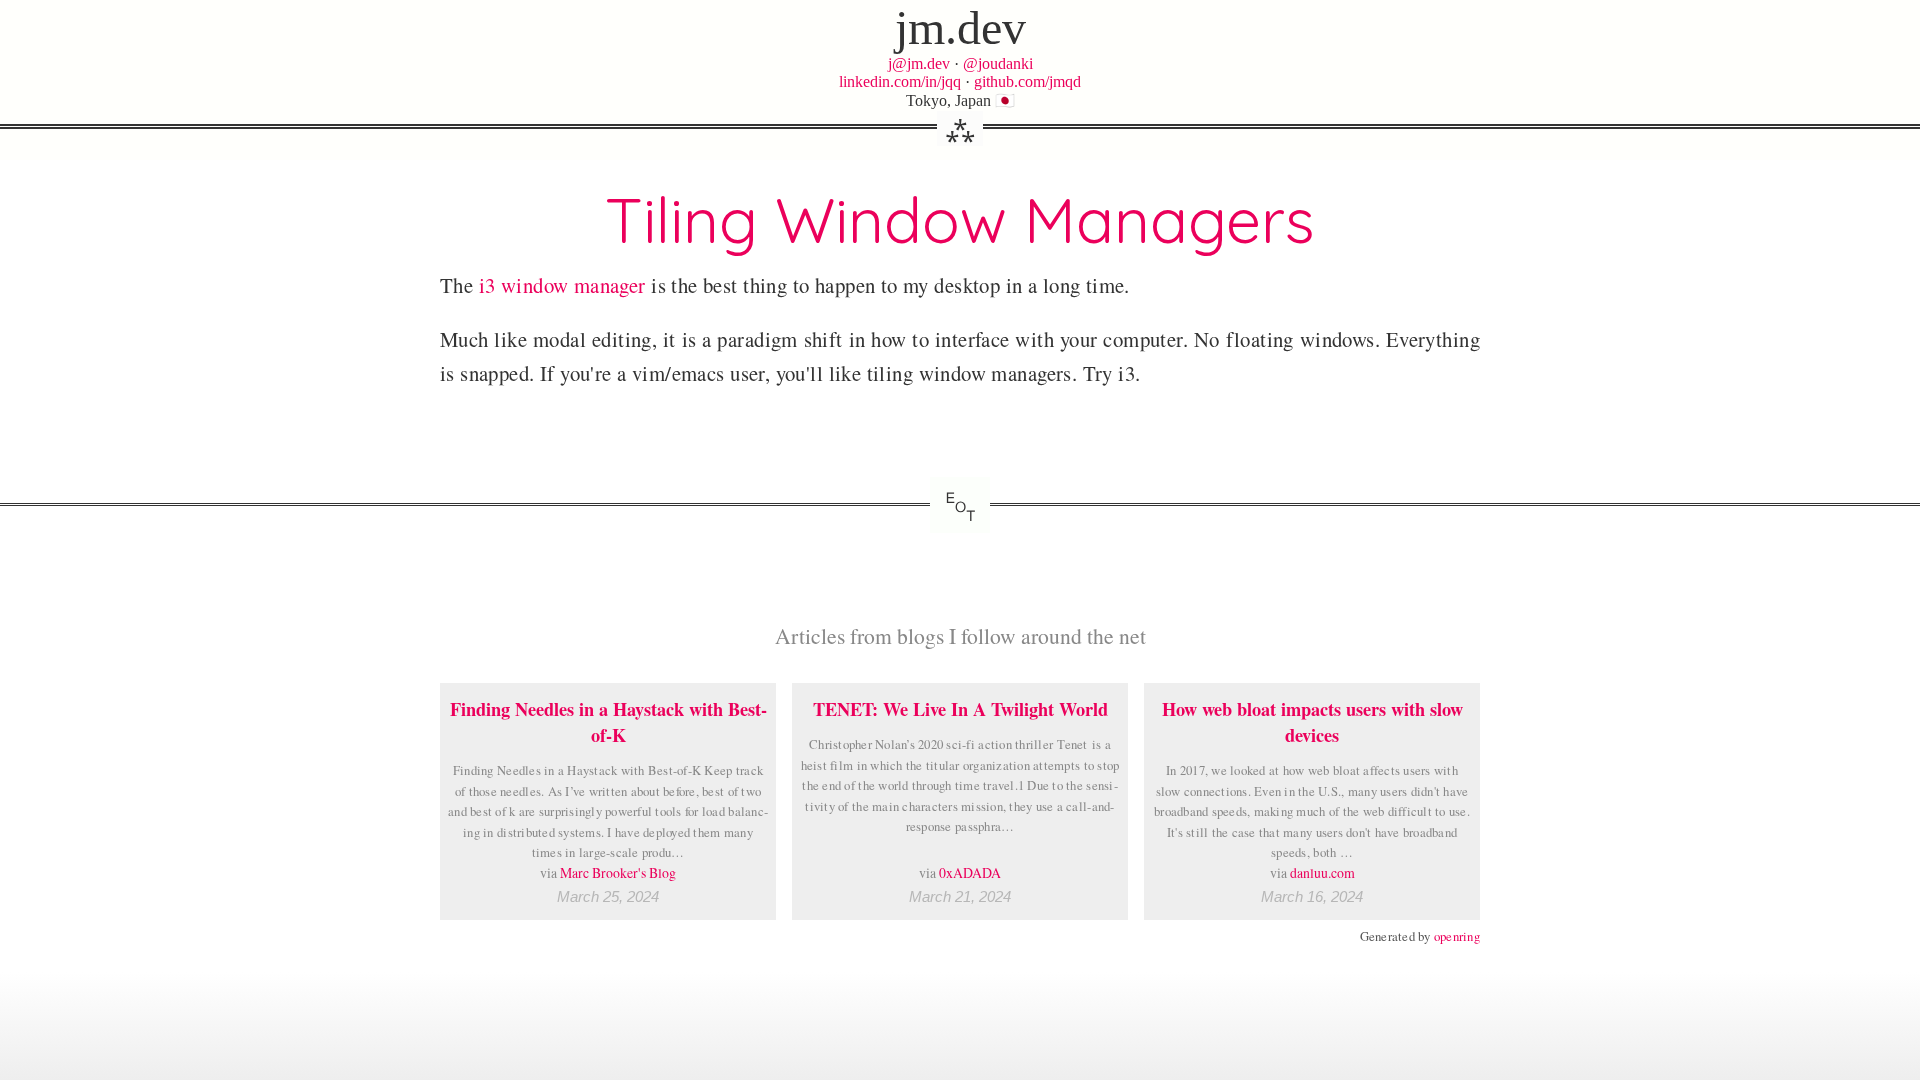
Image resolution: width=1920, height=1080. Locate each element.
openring (1457, 936)
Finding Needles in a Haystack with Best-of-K (608, 722)
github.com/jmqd (1027, 81)
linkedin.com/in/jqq (900, 81)
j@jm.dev (919, 63)
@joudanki (998, 63)
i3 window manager (562, 285)
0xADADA (970, 872)
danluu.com (1322, 872)
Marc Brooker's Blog (618, 872)
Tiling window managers (960, 220)
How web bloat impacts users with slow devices (1312, 722)
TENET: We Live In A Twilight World (960, 709)
